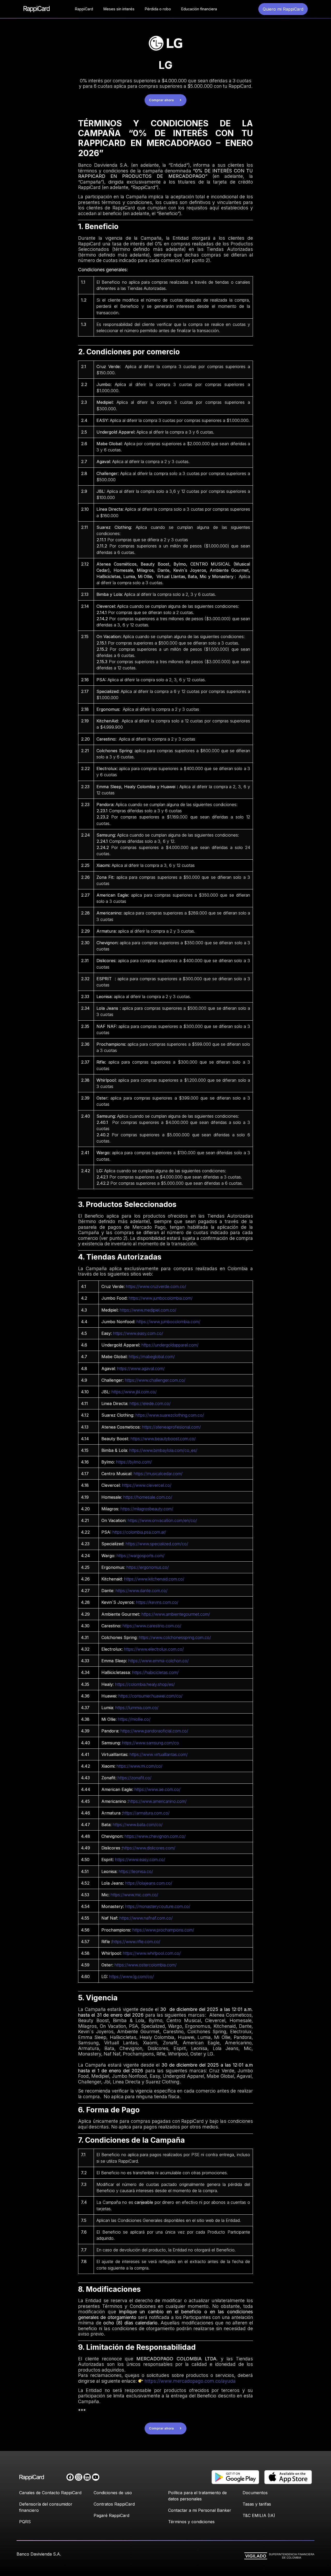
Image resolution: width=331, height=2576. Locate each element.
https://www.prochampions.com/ (163, 1930)
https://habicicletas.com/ (155, 1672)
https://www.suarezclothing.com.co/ (170, 1415)
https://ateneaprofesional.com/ (171, 1427)
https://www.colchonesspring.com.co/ (175, 1637)
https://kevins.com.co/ (157, 1602)
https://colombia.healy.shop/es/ (145, 1684)
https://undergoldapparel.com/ (170, 1345)
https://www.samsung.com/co (151, 1743)
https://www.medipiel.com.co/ (148, 1310)
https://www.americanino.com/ (158, 1801)
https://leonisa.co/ (136, 1871)
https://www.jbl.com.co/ (134, 1392)
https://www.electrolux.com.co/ (154, 1649)
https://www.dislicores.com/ (149, 1848)
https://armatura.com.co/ (146, 1813)
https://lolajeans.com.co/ (149, 1883)
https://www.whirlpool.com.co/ (152, 1953)
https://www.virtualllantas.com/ (159, 1754)
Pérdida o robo (158, 9)
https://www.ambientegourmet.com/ (176, 1614)
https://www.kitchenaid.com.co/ (154, 1579)
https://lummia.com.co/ (137, 1708)
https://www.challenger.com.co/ (155, 1380)
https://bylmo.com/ (134, 1462)
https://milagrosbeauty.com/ (147, 1509)
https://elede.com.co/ (150, 1403)
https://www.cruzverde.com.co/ (156, 1286)
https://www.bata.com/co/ (138, 1825)
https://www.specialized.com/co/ (157, 1544)
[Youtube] (96, 2477)
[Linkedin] (87, 2477)
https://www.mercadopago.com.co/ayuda (189, 2381)
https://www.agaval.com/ (141, 1369)
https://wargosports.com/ (141, 1556)
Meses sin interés (119, 9)
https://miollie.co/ (134, 1719)
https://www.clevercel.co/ (147, 1485)
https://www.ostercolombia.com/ (146, 1965)
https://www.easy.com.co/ (138, 1333)
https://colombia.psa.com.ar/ (139, 1532)
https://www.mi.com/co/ (140, 1766)
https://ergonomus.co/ (148, 1567)
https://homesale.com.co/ (148, 1497)
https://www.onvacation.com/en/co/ (162, 1520)
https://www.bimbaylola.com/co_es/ (163, 1450)
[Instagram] (79, 2477)
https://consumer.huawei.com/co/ (151, 1696)
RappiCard (84, 9)
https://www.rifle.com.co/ (136, 1942)
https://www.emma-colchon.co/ (159, 1661)
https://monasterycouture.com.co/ (158, 1906)
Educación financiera (199, 9)
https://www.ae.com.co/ (157, 1789)
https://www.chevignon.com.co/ (155, 1836)
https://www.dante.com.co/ (142, 1591)
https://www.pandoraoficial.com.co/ (154, 1731)
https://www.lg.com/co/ (131, 1977)
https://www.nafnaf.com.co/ (146, 1918)
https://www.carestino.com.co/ (152, 1626)
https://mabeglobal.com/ (152, 1357)
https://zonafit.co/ (135, 1778)
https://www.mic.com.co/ (134, 1895)
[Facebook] (70, 2477)
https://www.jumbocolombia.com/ (161, 1298)
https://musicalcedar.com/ (158, 1474)
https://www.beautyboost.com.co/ (163, 1439)
